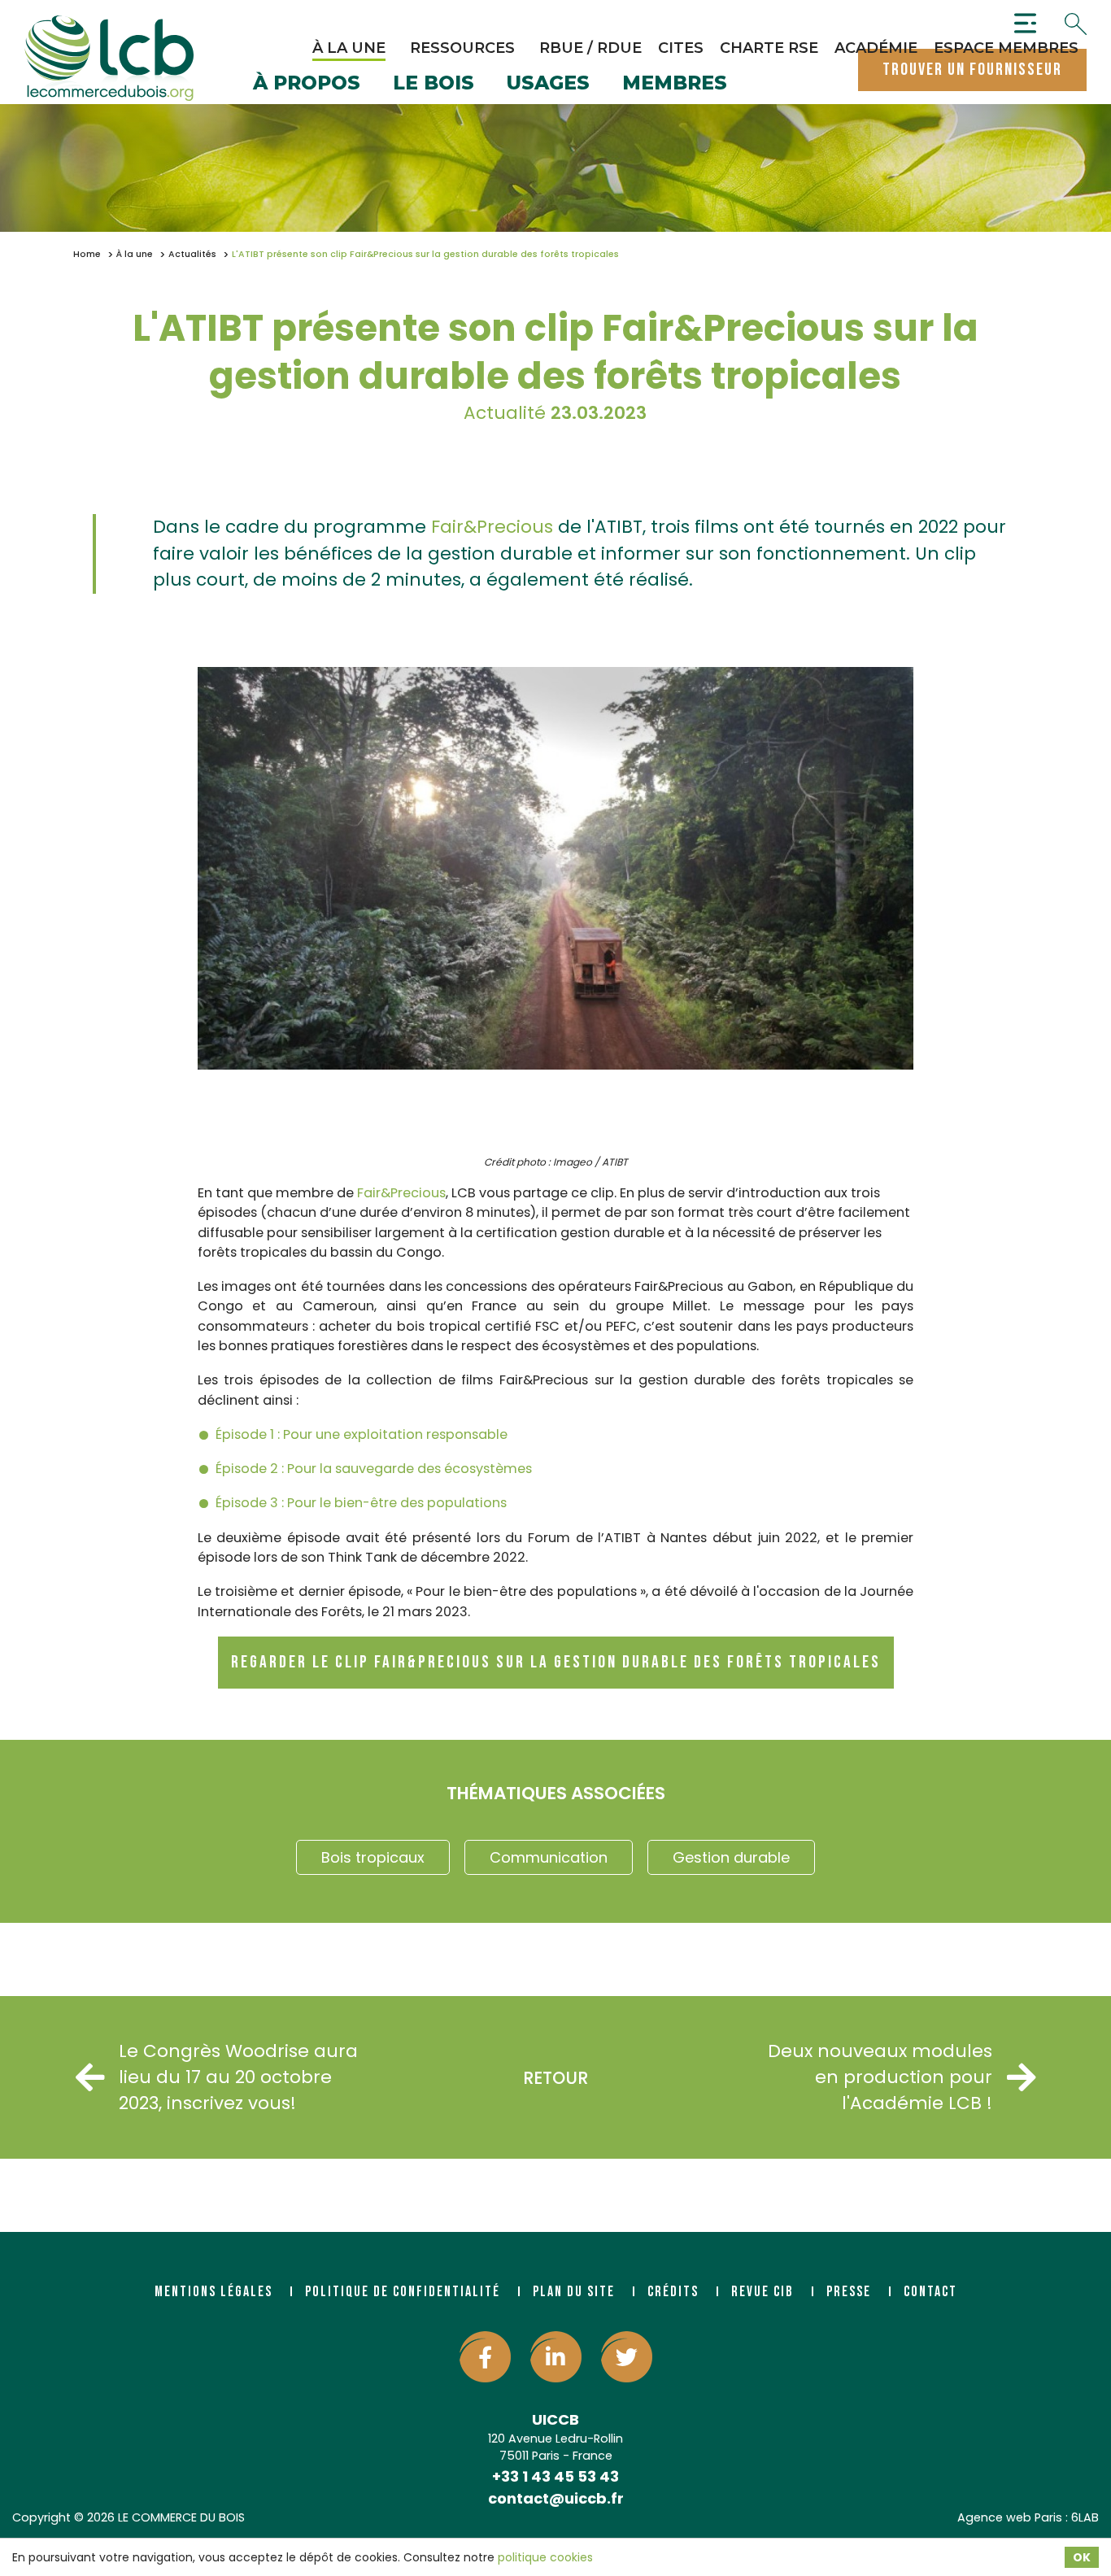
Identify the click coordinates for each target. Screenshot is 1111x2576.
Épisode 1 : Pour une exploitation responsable (362, 1434)
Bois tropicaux (373, 1857)
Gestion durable (731, 1857)
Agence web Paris (1010, 2517)
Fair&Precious (492, 527)
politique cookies (545, 2557)
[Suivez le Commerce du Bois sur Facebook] (485, 2357)
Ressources (462, 48)
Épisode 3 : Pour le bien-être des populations (361, 1503)
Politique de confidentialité (403, 2292)
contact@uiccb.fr (556, 2498)
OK (1082, 2557)
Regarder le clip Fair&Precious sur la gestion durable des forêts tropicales (556, 1662)
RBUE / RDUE (590, 48)
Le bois (434, 84)
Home (87, 254)
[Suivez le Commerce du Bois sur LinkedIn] (556, 2357)
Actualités (192, 254)
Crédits (673, 2292)
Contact (930, 2292)
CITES (681, 48)
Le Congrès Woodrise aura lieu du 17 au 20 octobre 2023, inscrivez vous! (238, 2077)
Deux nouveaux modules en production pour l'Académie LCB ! (880, 2077)
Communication (549, 1857)
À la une (349, 48)
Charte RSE (769, 48)
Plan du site (574, 2292)
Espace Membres (1006, 48)
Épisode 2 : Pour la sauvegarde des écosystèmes (374, 1469)
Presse (849, 2292)
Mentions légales (213, 2292)
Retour (555, 2078)
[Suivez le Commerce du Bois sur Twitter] (627, 2357)
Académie (876, 48)
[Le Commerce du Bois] (109, 59)
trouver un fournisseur (972, 70)
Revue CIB (762, 2292)
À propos (307, 84)
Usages (548, 84)
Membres (675, 84)
